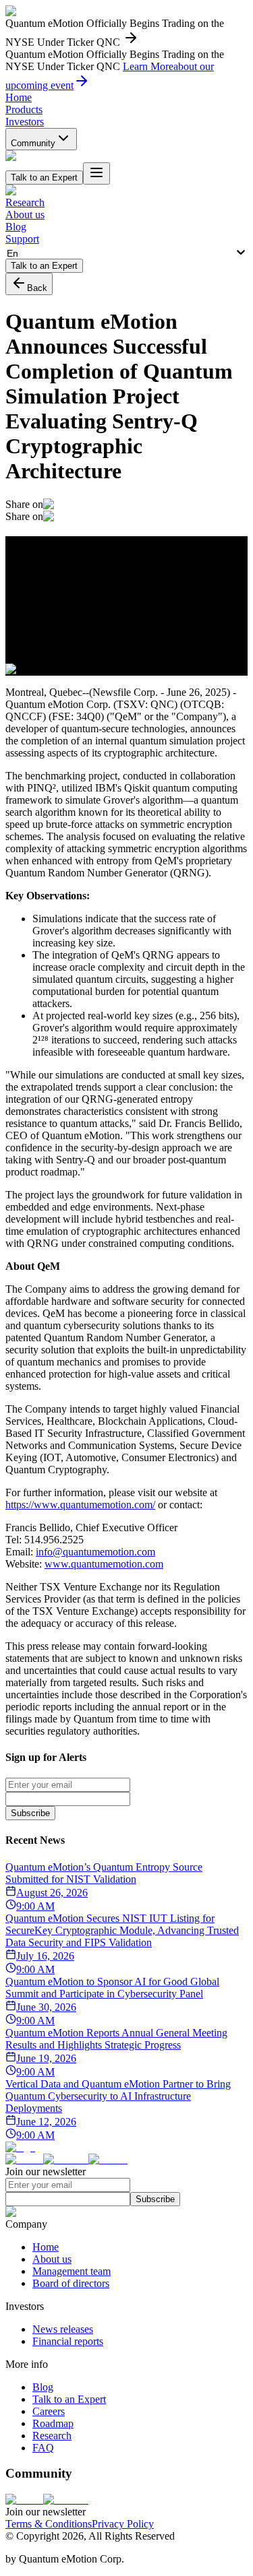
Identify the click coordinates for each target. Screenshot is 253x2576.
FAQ (43, 2448)
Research (25, 202)
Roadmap (53, 2423)
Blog (16, 227)
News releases (63, 2329)
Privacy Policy (123, 2524)
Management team (72, 2271)
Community (33, 143)
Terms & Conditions (49, 2524)
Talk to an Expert (69, 2399)
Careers (49, 2411)
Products (24, 109)
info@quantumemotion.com (95, 1552)
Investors (25, 122)
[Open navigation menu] (96, 173)
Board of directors (71, 2283)
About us (25, 215)
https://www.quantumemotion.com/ (80, 1505)
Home (19, 97)
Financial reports (68, 2341)
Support (22, 239)
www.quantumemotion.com (104, 1564)
